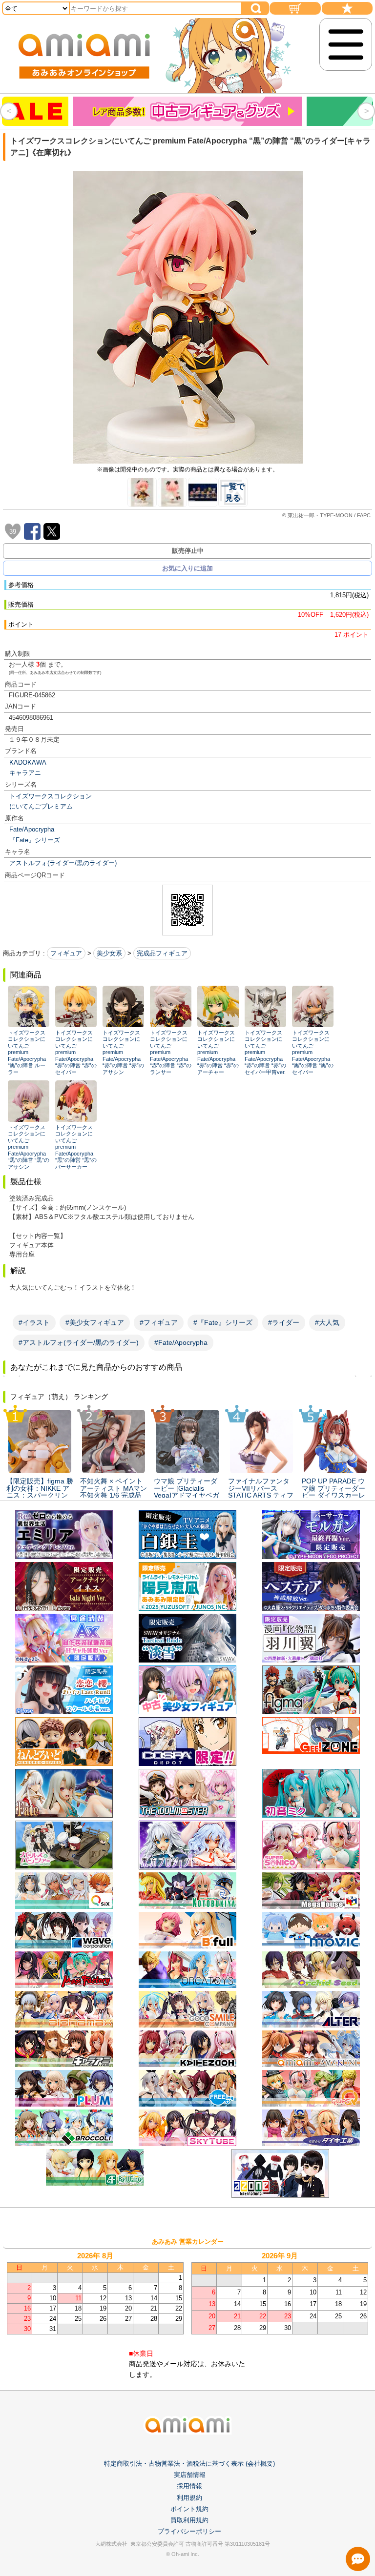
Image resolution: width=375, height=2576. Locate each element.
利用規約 (189, 2498)
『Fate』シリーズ (35, 840)
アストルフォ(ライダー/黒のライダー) (63, 863)
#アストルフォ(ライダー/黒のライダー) (79, 1342)
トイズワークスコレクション (51, 796)
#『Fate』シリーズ (223, 1322)
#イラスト (34, 1322)
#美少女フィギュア (95, 1322)
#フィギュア (159, 1322)
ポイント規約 (189, 2509)
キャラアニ (25, 773)
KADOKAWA (28, 762)
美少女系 (109, 953)
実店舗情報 (190, 2475)
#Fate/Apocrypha (181, 1342)
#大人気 (327, 1322)
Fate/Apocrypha (32, 829)
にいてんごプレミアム (41, 806)
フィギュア (66, 953)
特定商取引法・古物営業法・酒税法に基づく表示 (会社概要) (189, 2464)
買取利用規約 (189, 2520)
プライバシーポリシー (189, 2531)
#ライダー (284, 1322)
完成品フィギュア (162, 953)
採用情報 (189, 2486)
